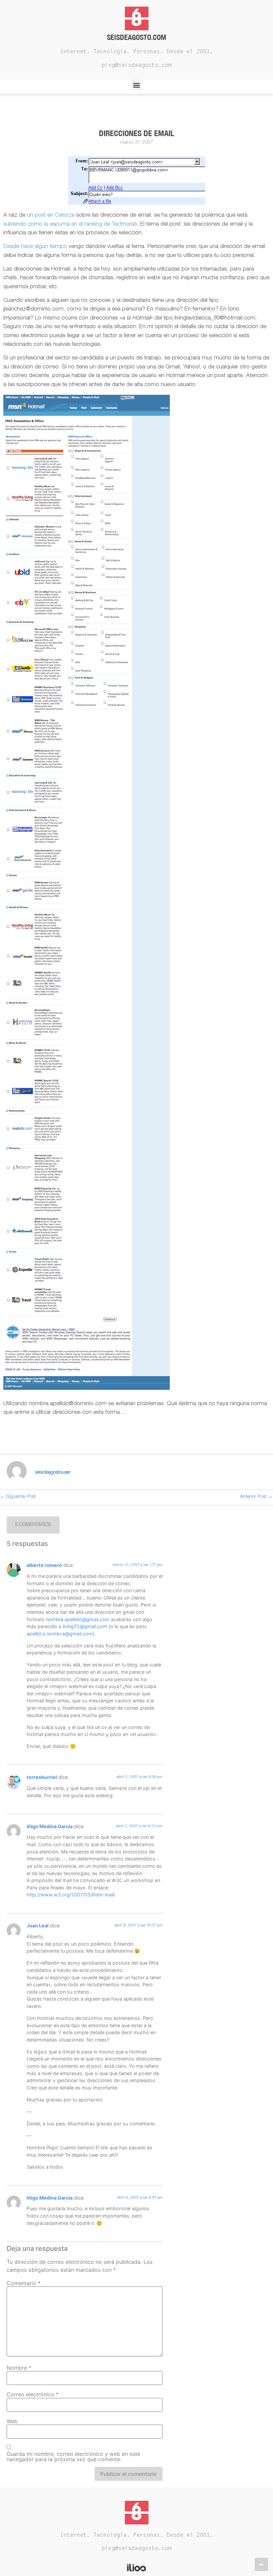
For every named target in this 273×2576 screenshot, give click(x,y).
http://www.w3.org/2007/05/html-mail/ (71, 1895)
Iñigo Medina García (50, 1826)
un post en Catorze (51, 215)
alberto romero (44, 1565)
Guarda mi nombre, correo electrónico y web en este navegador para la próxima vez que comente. (73, 2457)
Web (12, 2421)
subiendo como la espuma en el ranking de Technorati (70, 224)
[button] (137, 85)
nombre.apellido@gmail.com (78, 1619)
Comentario (24, 2283)
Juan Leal (38, 1926)
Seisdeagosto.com (136, 37)
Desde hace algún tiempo (35, 247)
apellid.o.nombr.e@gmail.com (60, 1634)
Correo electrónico (33, 2394)
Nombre (19, 2368)
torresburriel (42, 1777)
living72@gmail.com (85, 1626)
